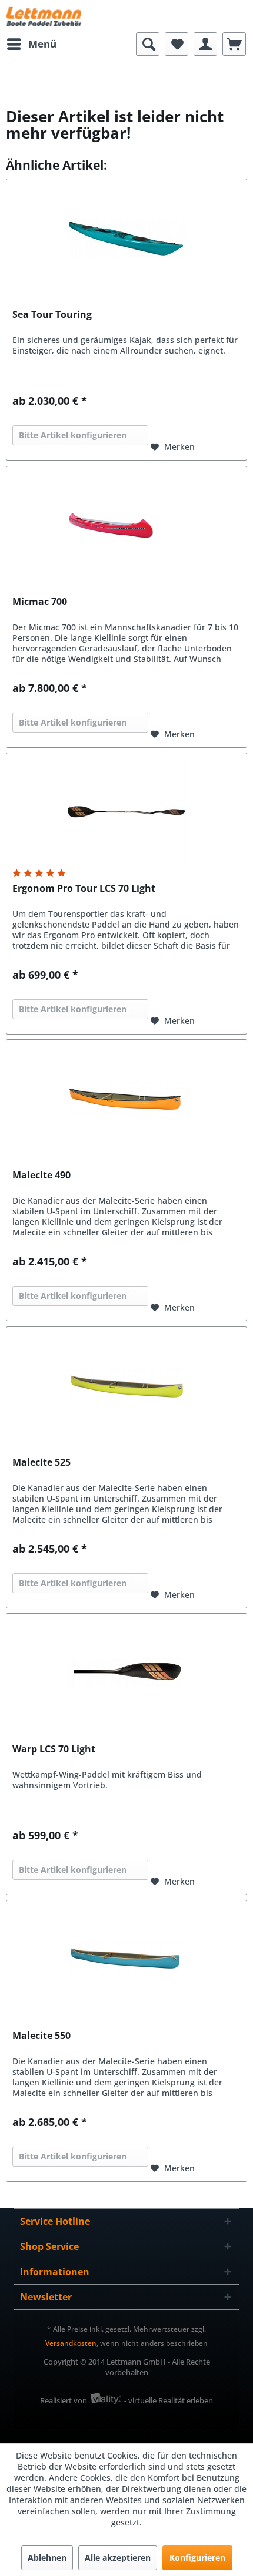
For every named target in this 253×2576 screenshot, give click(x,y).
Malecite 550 (41, 2036)
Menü (42, 44)
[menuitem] (31, 44)
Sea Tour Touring (52, 315)
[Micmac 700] (126, 525)
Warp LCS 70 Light (54, 1749)
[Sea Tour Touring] (126, 238)
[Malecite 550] (126, 1959)
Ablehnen (47, 2557)
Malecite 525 (41, 1462)
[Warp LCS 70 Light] (126, 1672)
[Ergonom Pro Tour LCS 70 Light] (126, 812)
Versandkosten (71, 2343)
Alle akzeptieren (118, 2557)
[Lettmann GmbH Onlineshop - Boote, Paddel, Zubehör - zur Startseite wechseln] (44, 16)
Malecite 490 (41, 1175)
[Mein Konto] (205, 44)
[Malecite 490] (126, 1099)
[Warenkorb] (234, 44)
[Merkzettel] (177, 44)
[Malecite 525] (126, 1386)
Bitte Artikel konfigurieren (73, 435)
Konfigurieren (197, 2557)
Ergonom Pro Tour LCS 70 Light (84, 889)
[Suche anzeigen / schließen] (148, 44)
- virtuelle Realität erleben (169, 2400)
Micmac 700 (40, 602)
